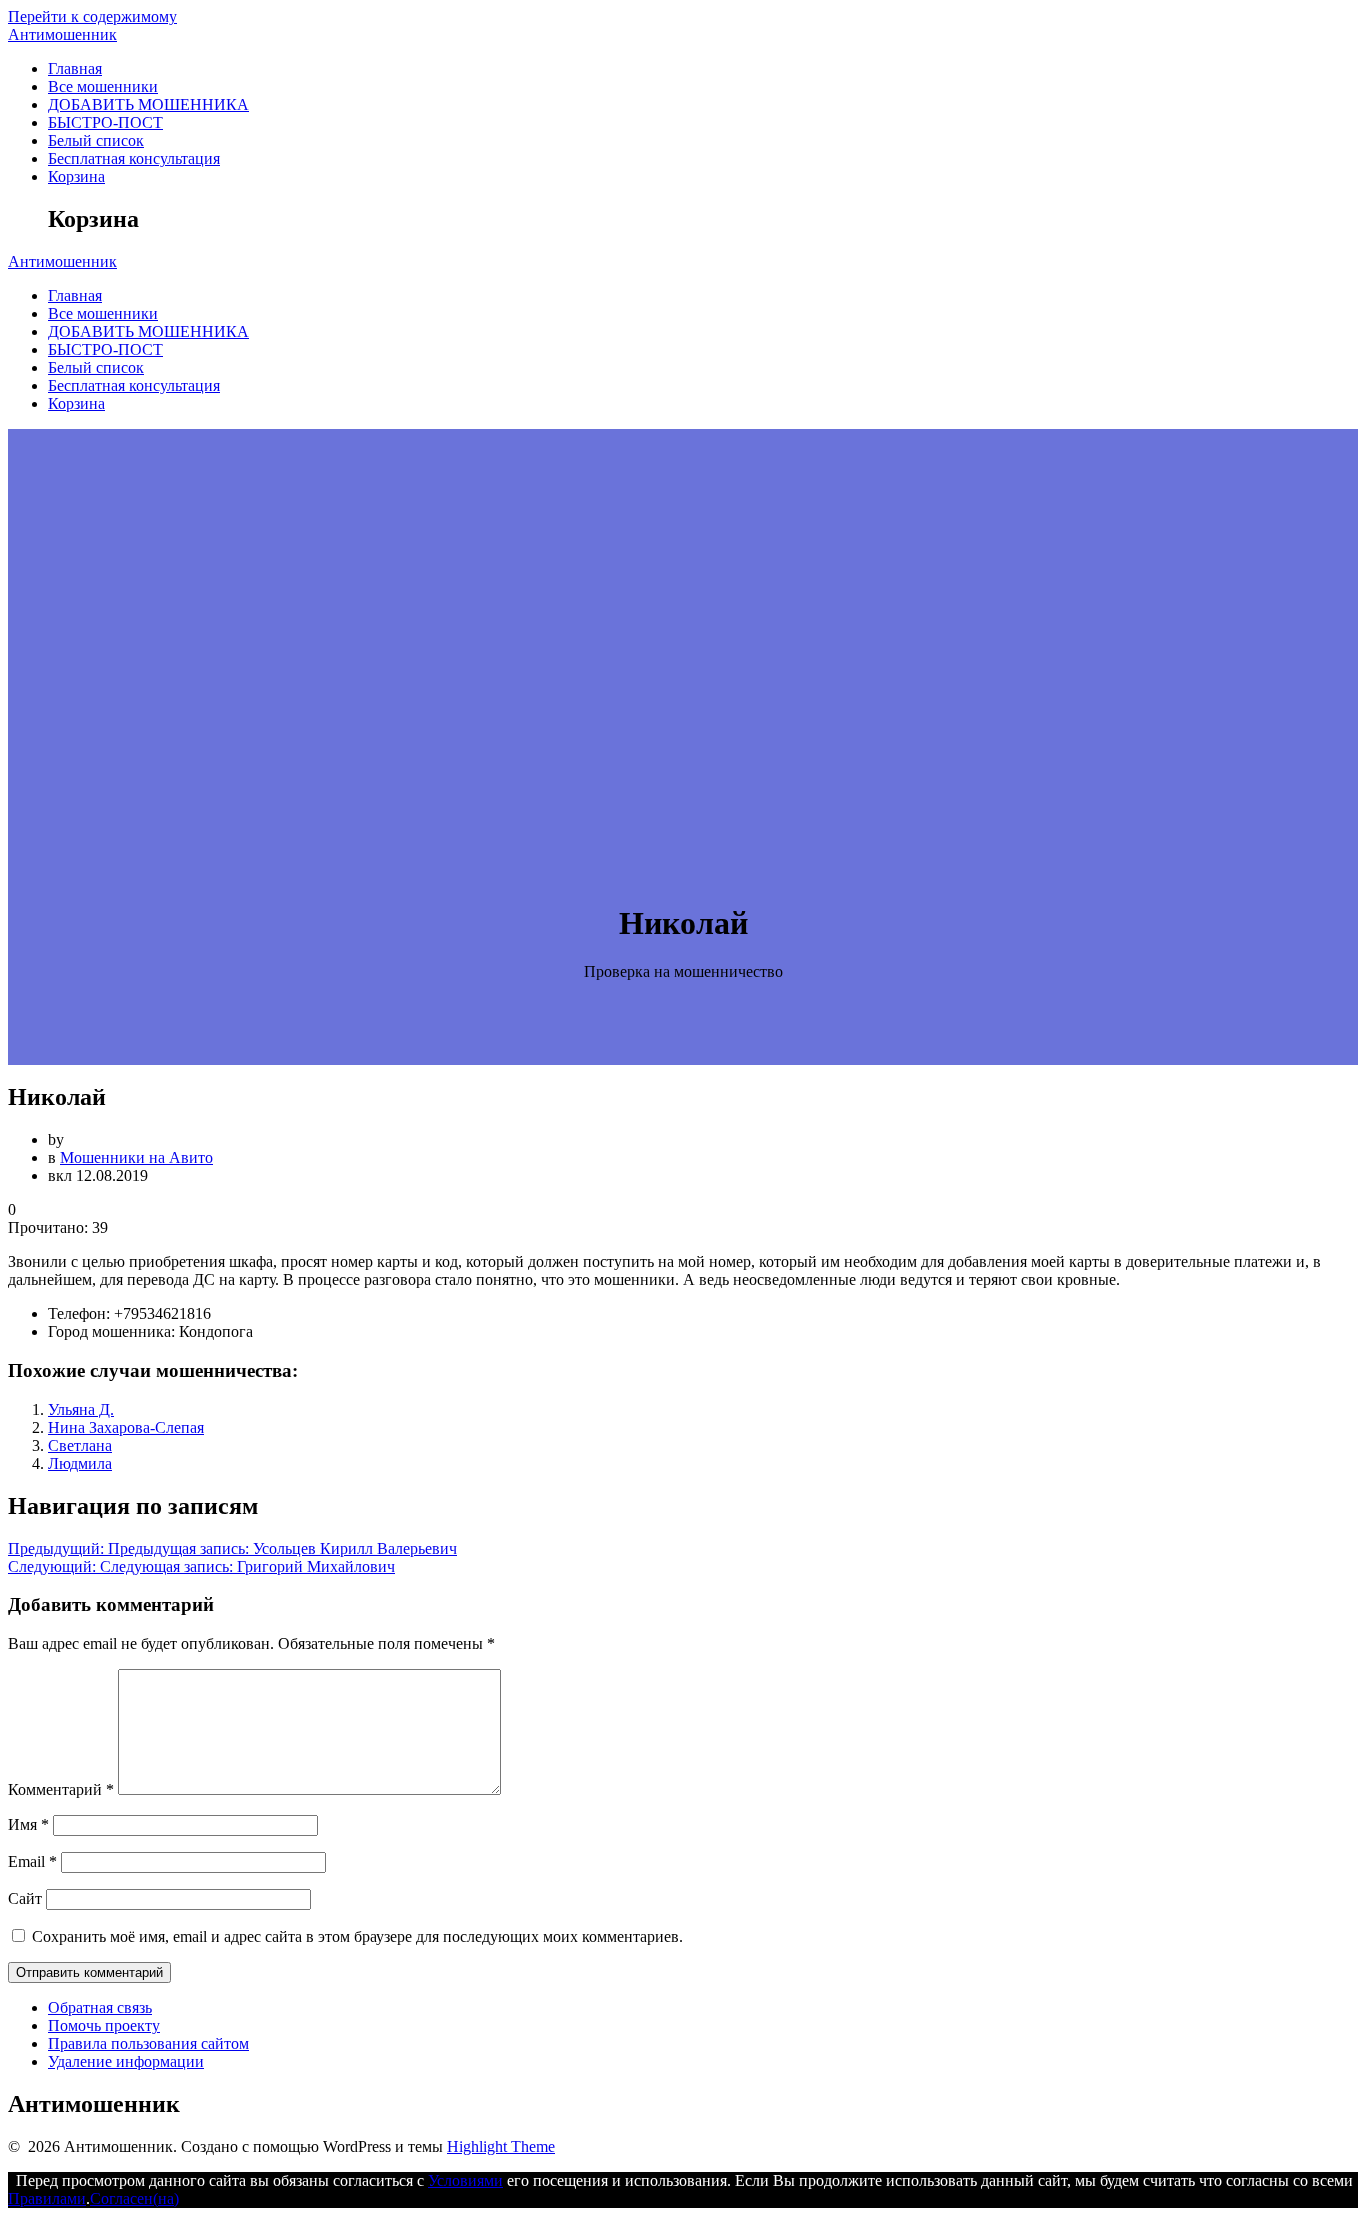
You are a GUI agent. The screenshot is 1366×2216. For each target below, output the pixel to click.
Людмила (80, 1463)
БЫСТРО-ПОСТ (105, 122)
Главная (75, 68)
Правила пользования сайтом (148, 2043)
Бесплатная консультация (134, 158)
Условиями (465, 2180)
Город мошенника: (111, 1331)
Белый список (96, 140)
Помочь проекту (104, 2025)
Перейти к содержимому (92, 16)
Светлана (80, 1445)
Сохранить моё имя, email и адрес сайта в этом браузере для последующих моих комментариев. (357, 1936)
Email (32, 1861)
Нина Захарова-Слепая (126, 1427)
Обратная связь (100, 2007)
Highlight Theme (501, 2146)
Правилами (47, 2198)
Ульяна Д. (81, 1409)
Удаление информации (126, 2061)
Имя (28, 1824)
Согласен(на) (134, 2198)
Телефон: (79, 1313)
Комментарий (61, 1789)
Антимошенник (62, 34)
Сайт (25, 1898)
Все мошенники (103, 86)
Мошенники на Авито (136, 1157)
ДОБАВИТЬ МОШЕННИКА (148, 104)
